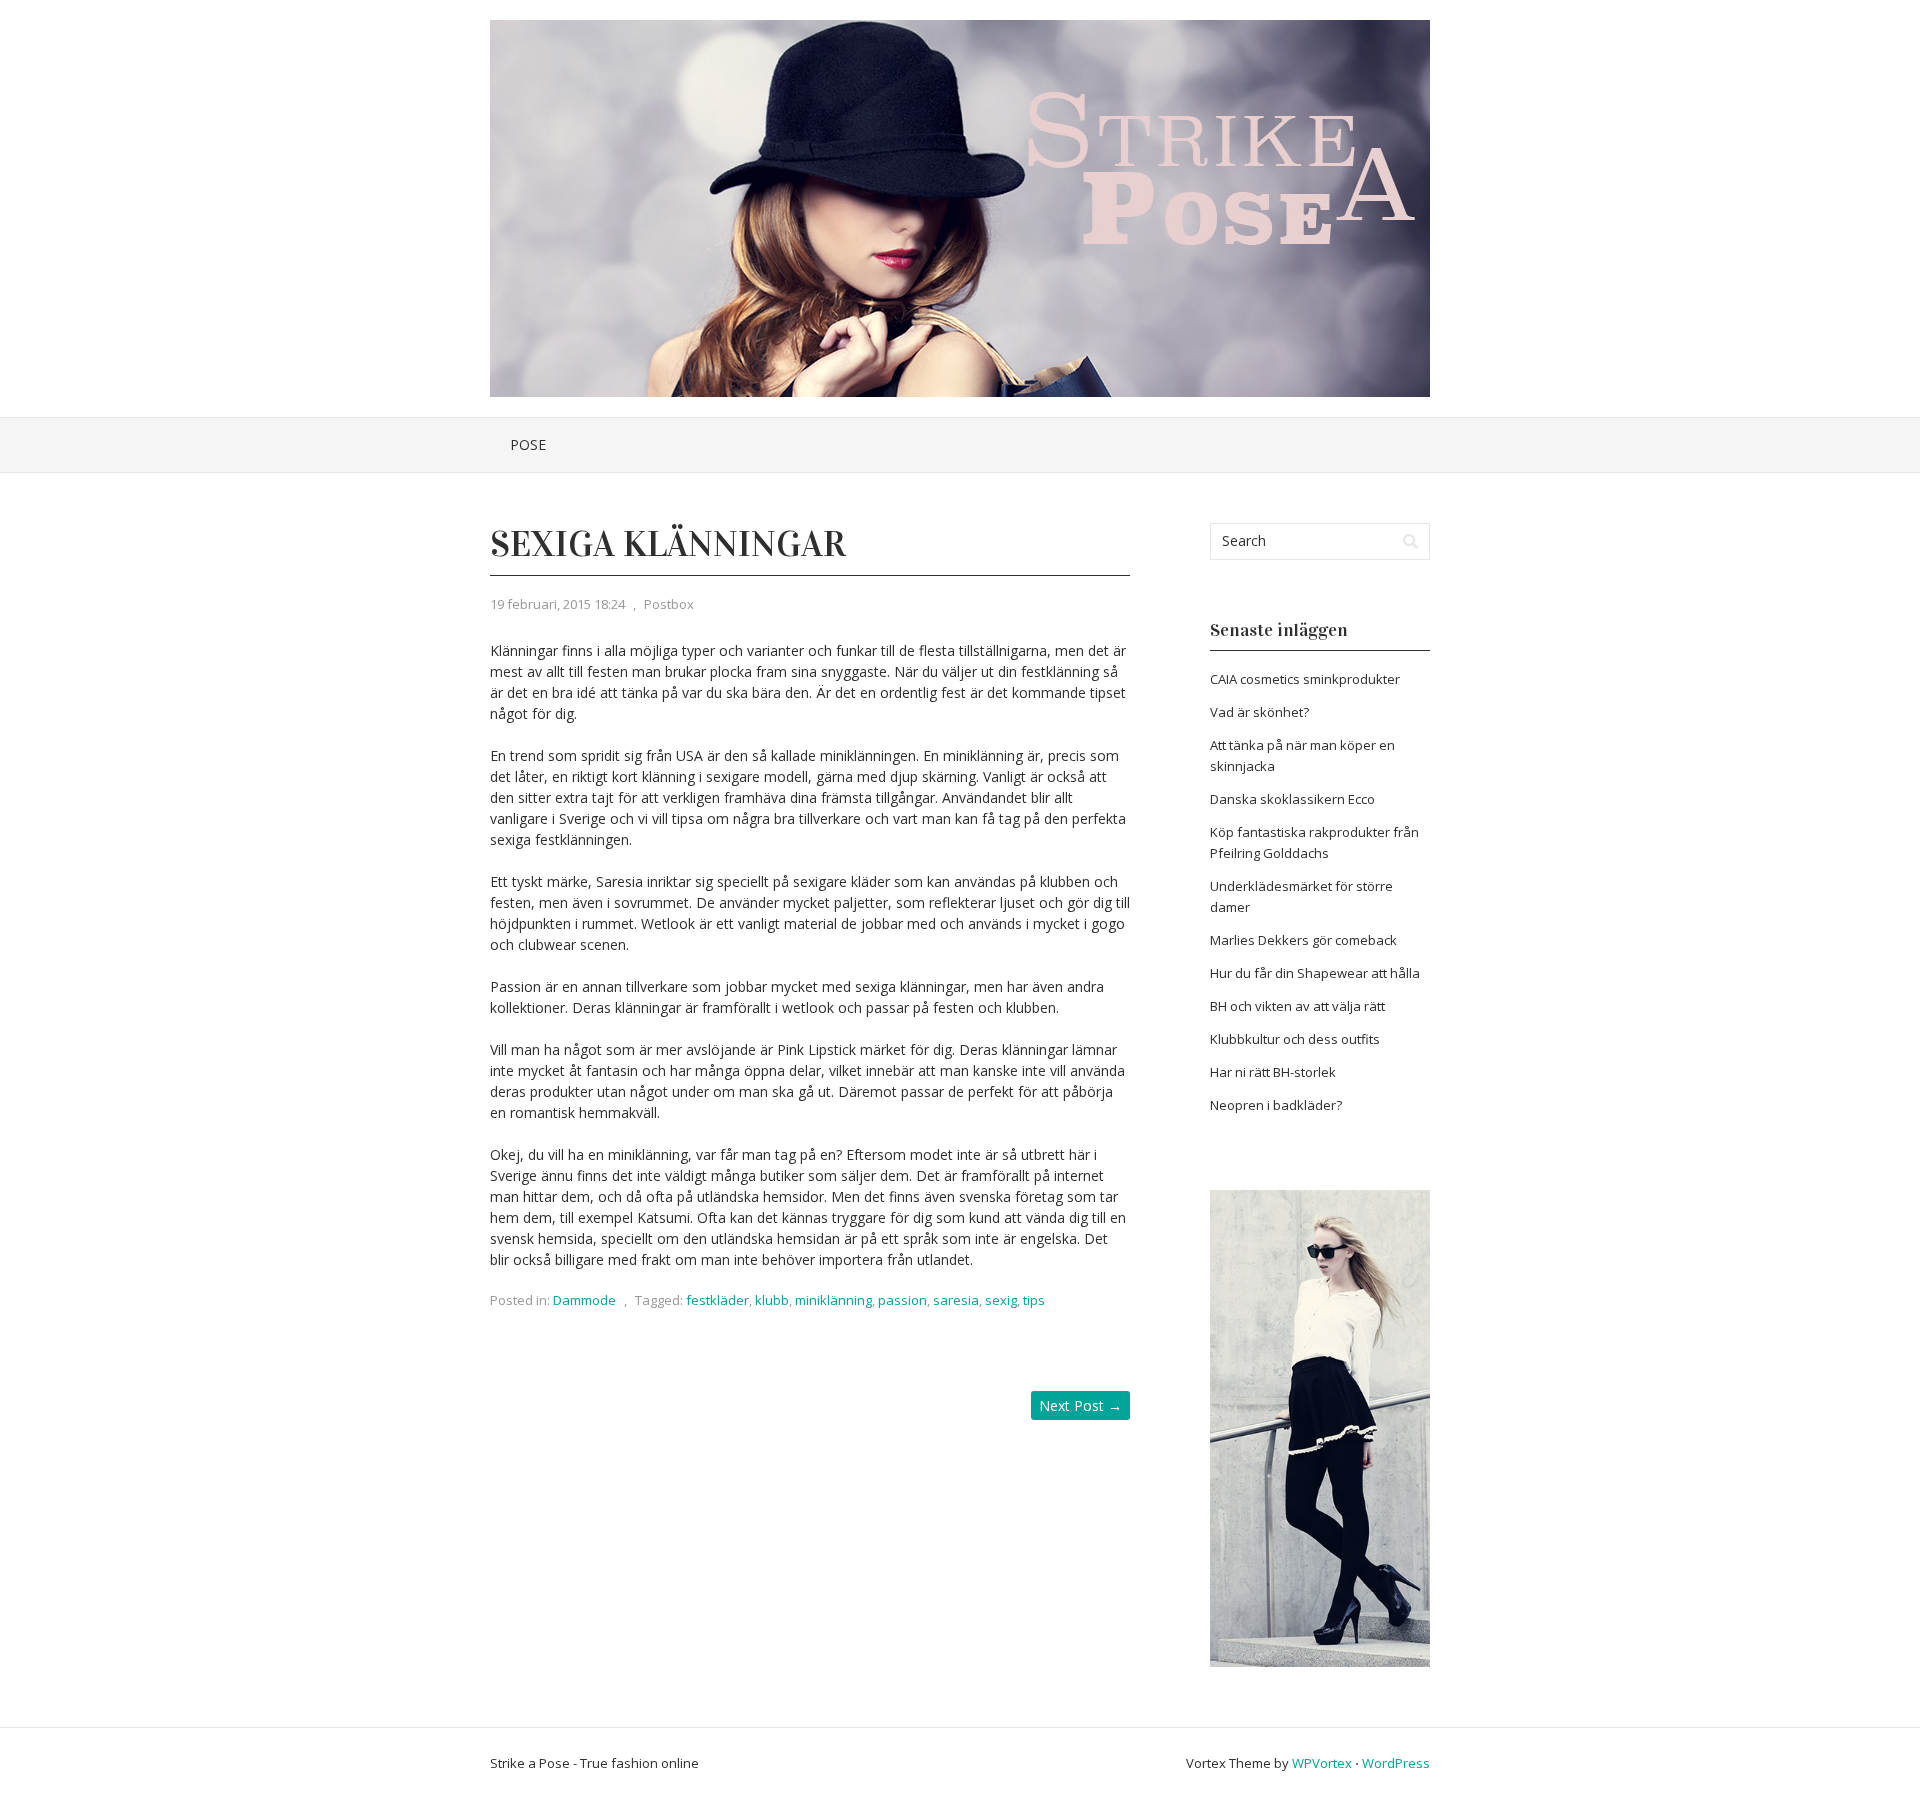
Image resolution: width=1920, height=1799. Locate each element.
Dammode (584, 1300)
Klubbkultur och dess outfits (1295, 1039)
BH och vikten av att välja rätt (1297, 1006)
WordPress (1396, 1763)
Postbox (669, 604)
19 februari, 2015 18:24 (557, 604)
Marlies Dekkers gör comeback (1303, 940)
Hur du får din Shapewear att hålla (1315, 973)
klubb (772, 1300)
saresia (956, 1300)
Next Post (1080, 1405)
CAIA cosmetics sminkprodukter (1305, 679)
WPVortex (1322, 1763)
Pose (528, 444)
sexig (1001, 1300)
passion (902, 1300)
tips (1034, 1300)
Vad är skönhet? (1259, 712)
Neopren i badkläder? (1276, 1105)
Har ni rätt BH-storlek (1273, 1072)
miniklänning (833, 1300)
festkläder (717, 1300)
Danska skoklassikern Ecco (1292, 799)
